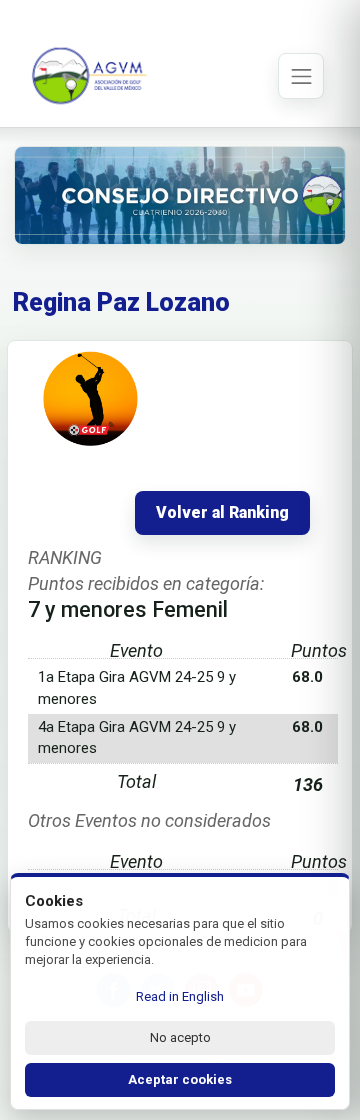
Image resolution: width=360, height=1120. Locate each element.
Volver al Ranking (222, 513)
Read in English (180, 996)
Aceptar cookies (180, 1079)
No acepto (180, 1037)
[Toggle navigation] (301, 76)
